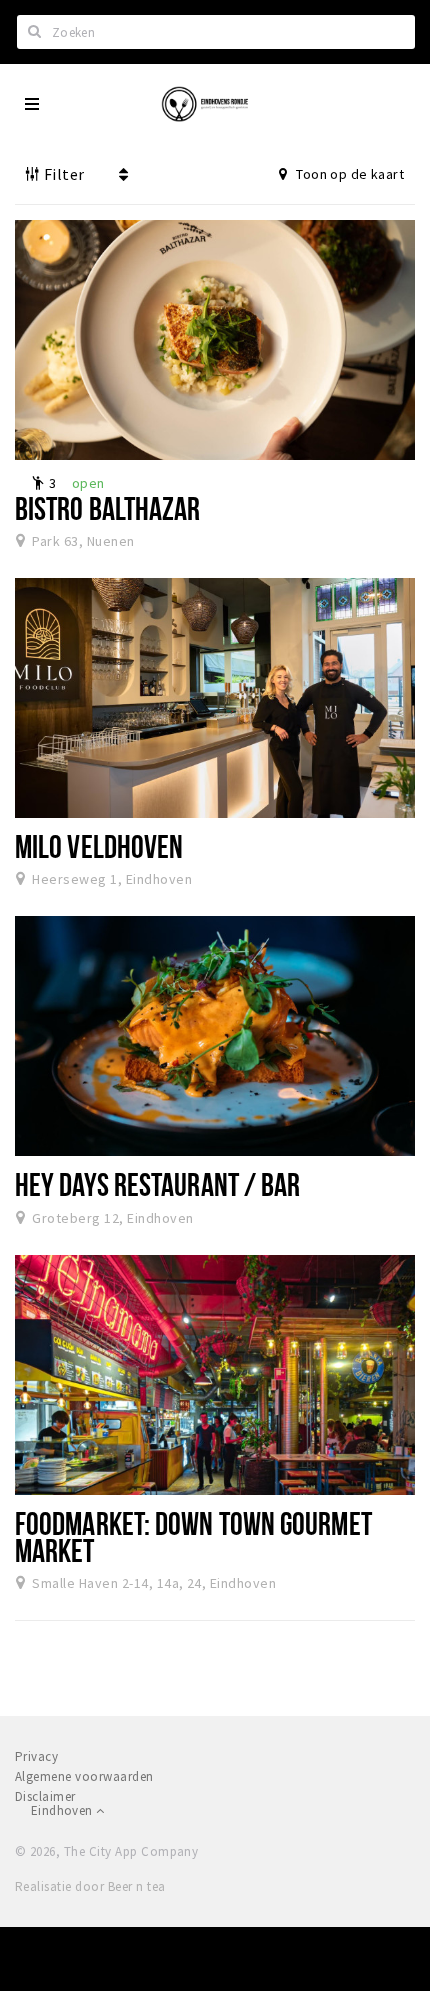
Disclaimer (45, 1796)
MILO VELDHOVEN (99, 846)
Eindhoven (63, 1810)
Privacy (36, 1756)
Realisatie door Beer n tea (90, 1886)
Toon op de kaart (348, 174)
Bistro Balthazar (108, 508)
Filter (62, 174)
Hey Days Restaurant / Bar (157, 1184)
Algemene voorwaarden (84, 1776)
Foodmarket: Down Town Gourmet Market (193, 1536)
